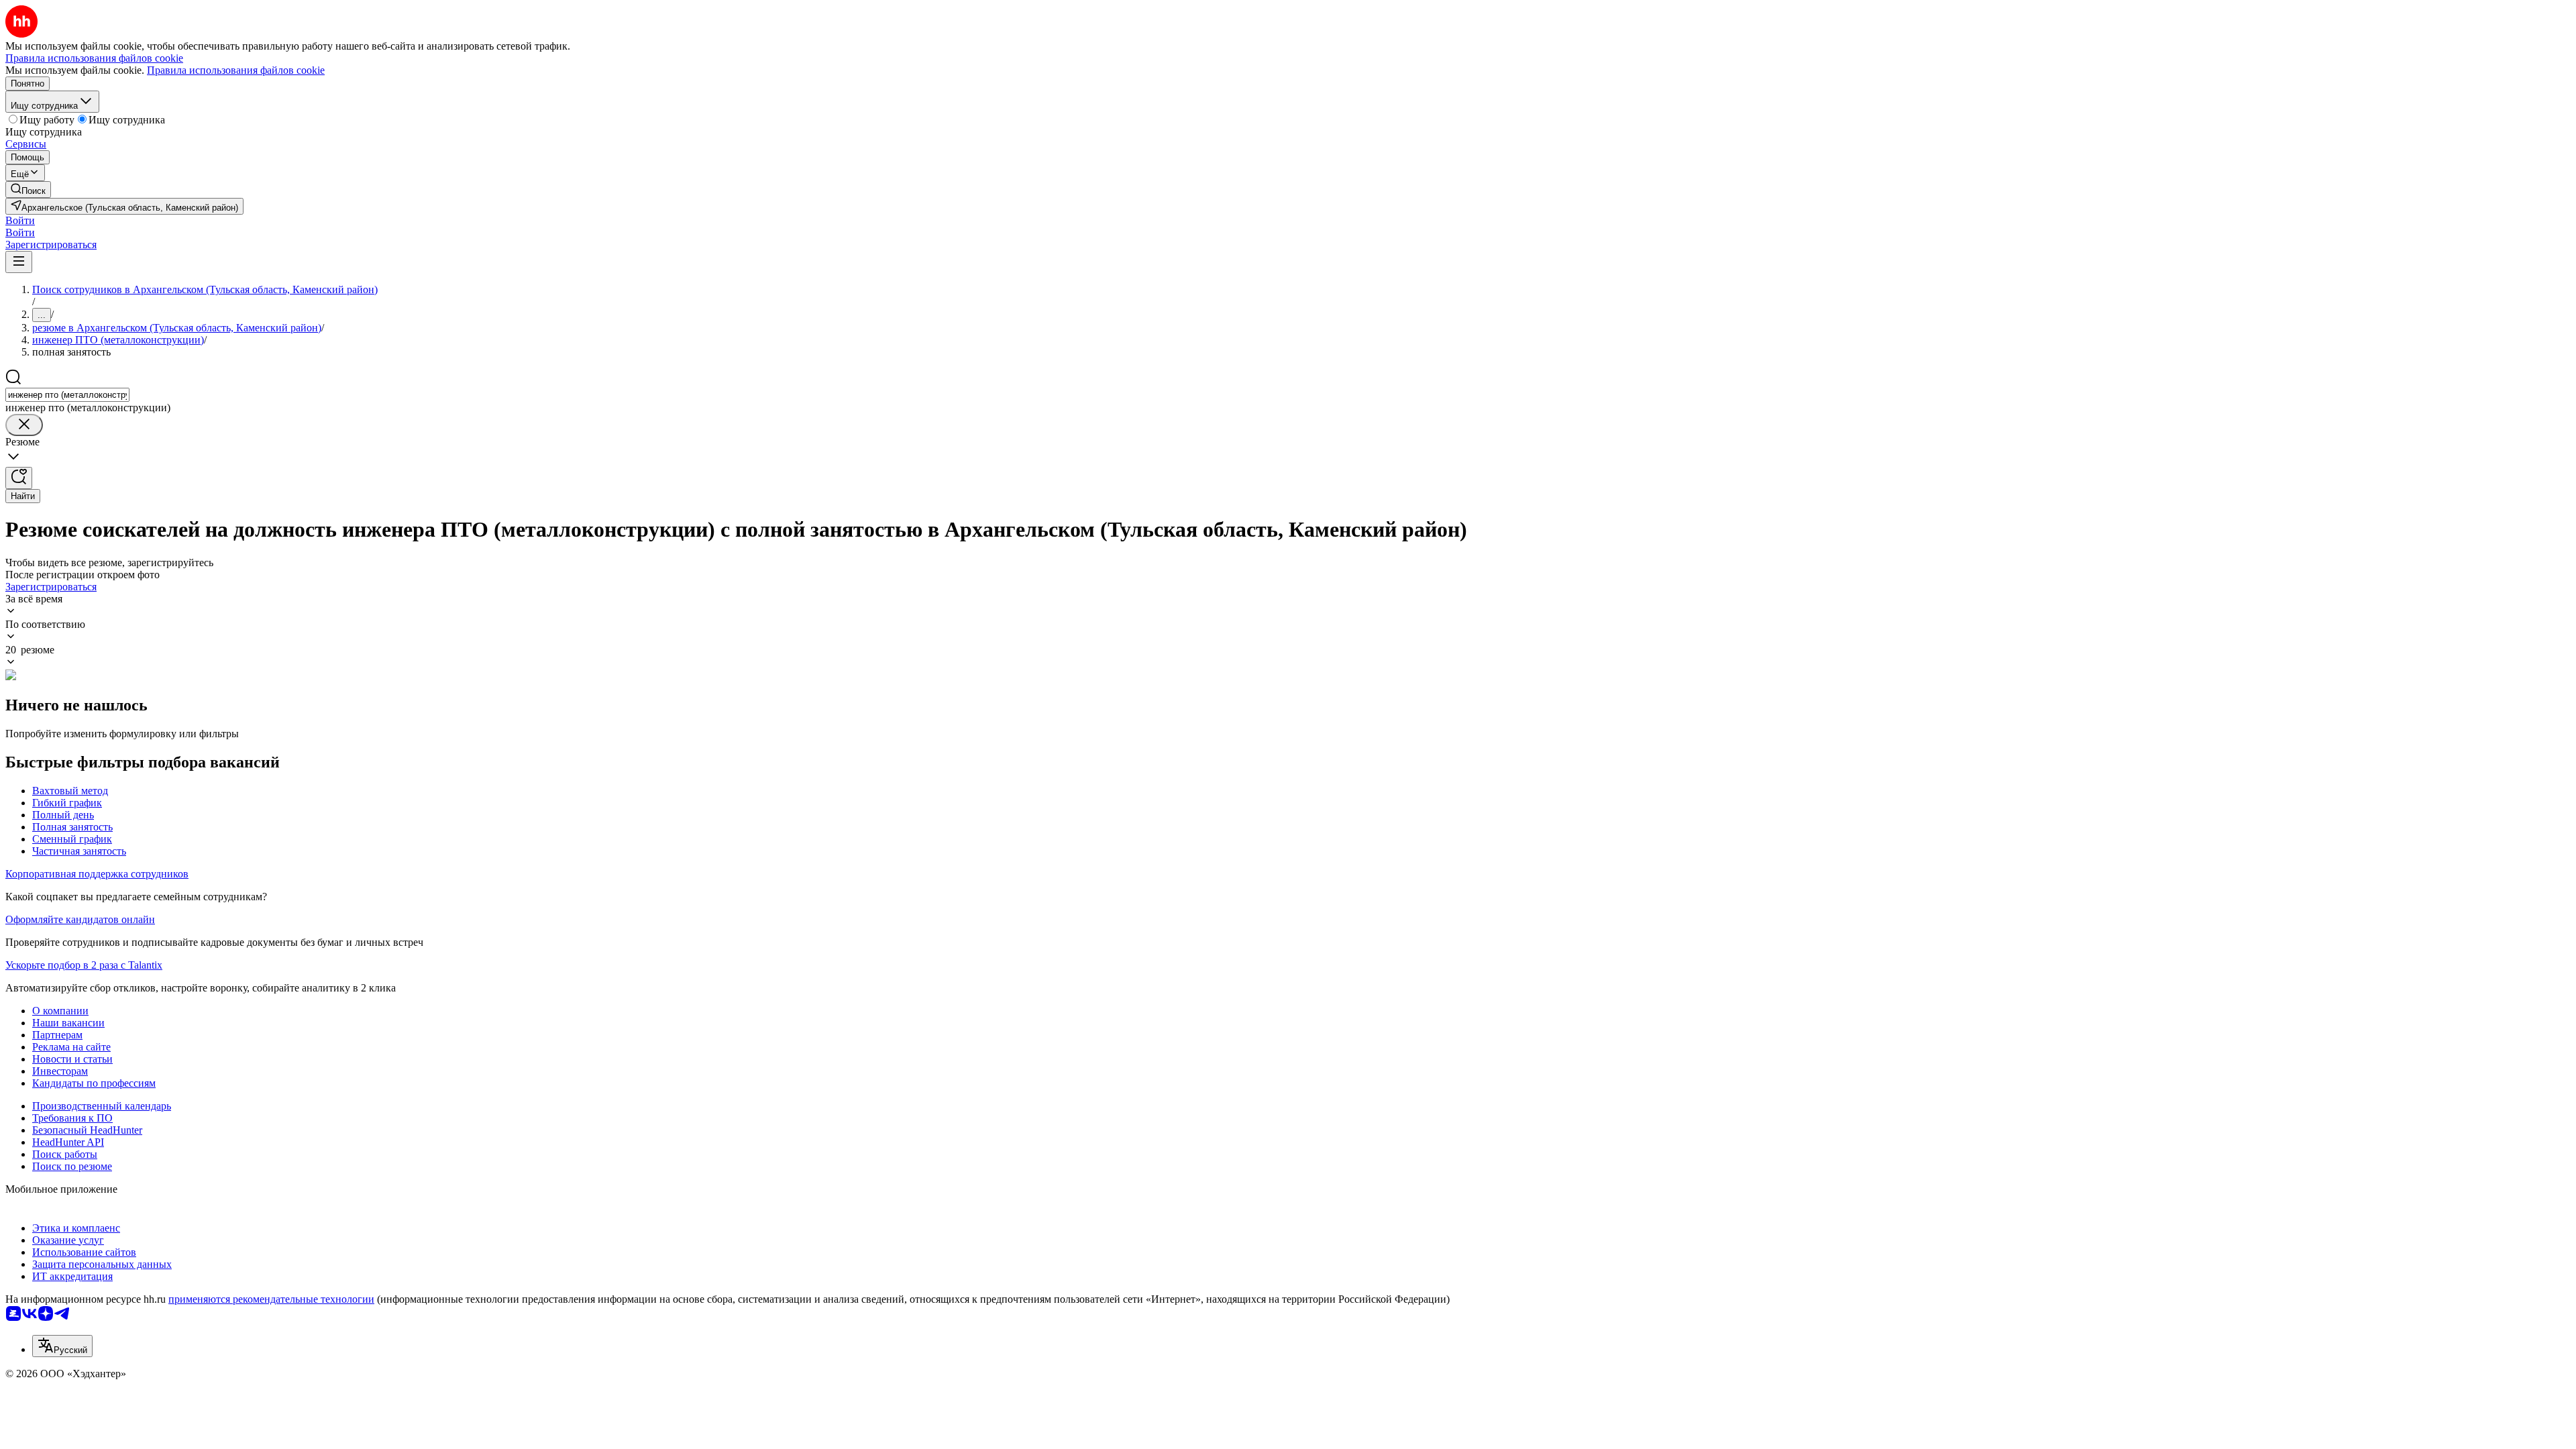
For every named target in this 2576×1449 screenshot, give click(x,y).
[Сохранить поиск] (19, 478)
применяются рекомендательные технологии (271, 1299)
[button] (20, 220)
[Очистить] (24, 425)
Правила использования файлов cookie (236, 70)
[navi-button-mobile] (19, 262)
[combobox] (67, 395)
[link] (28, 190)
